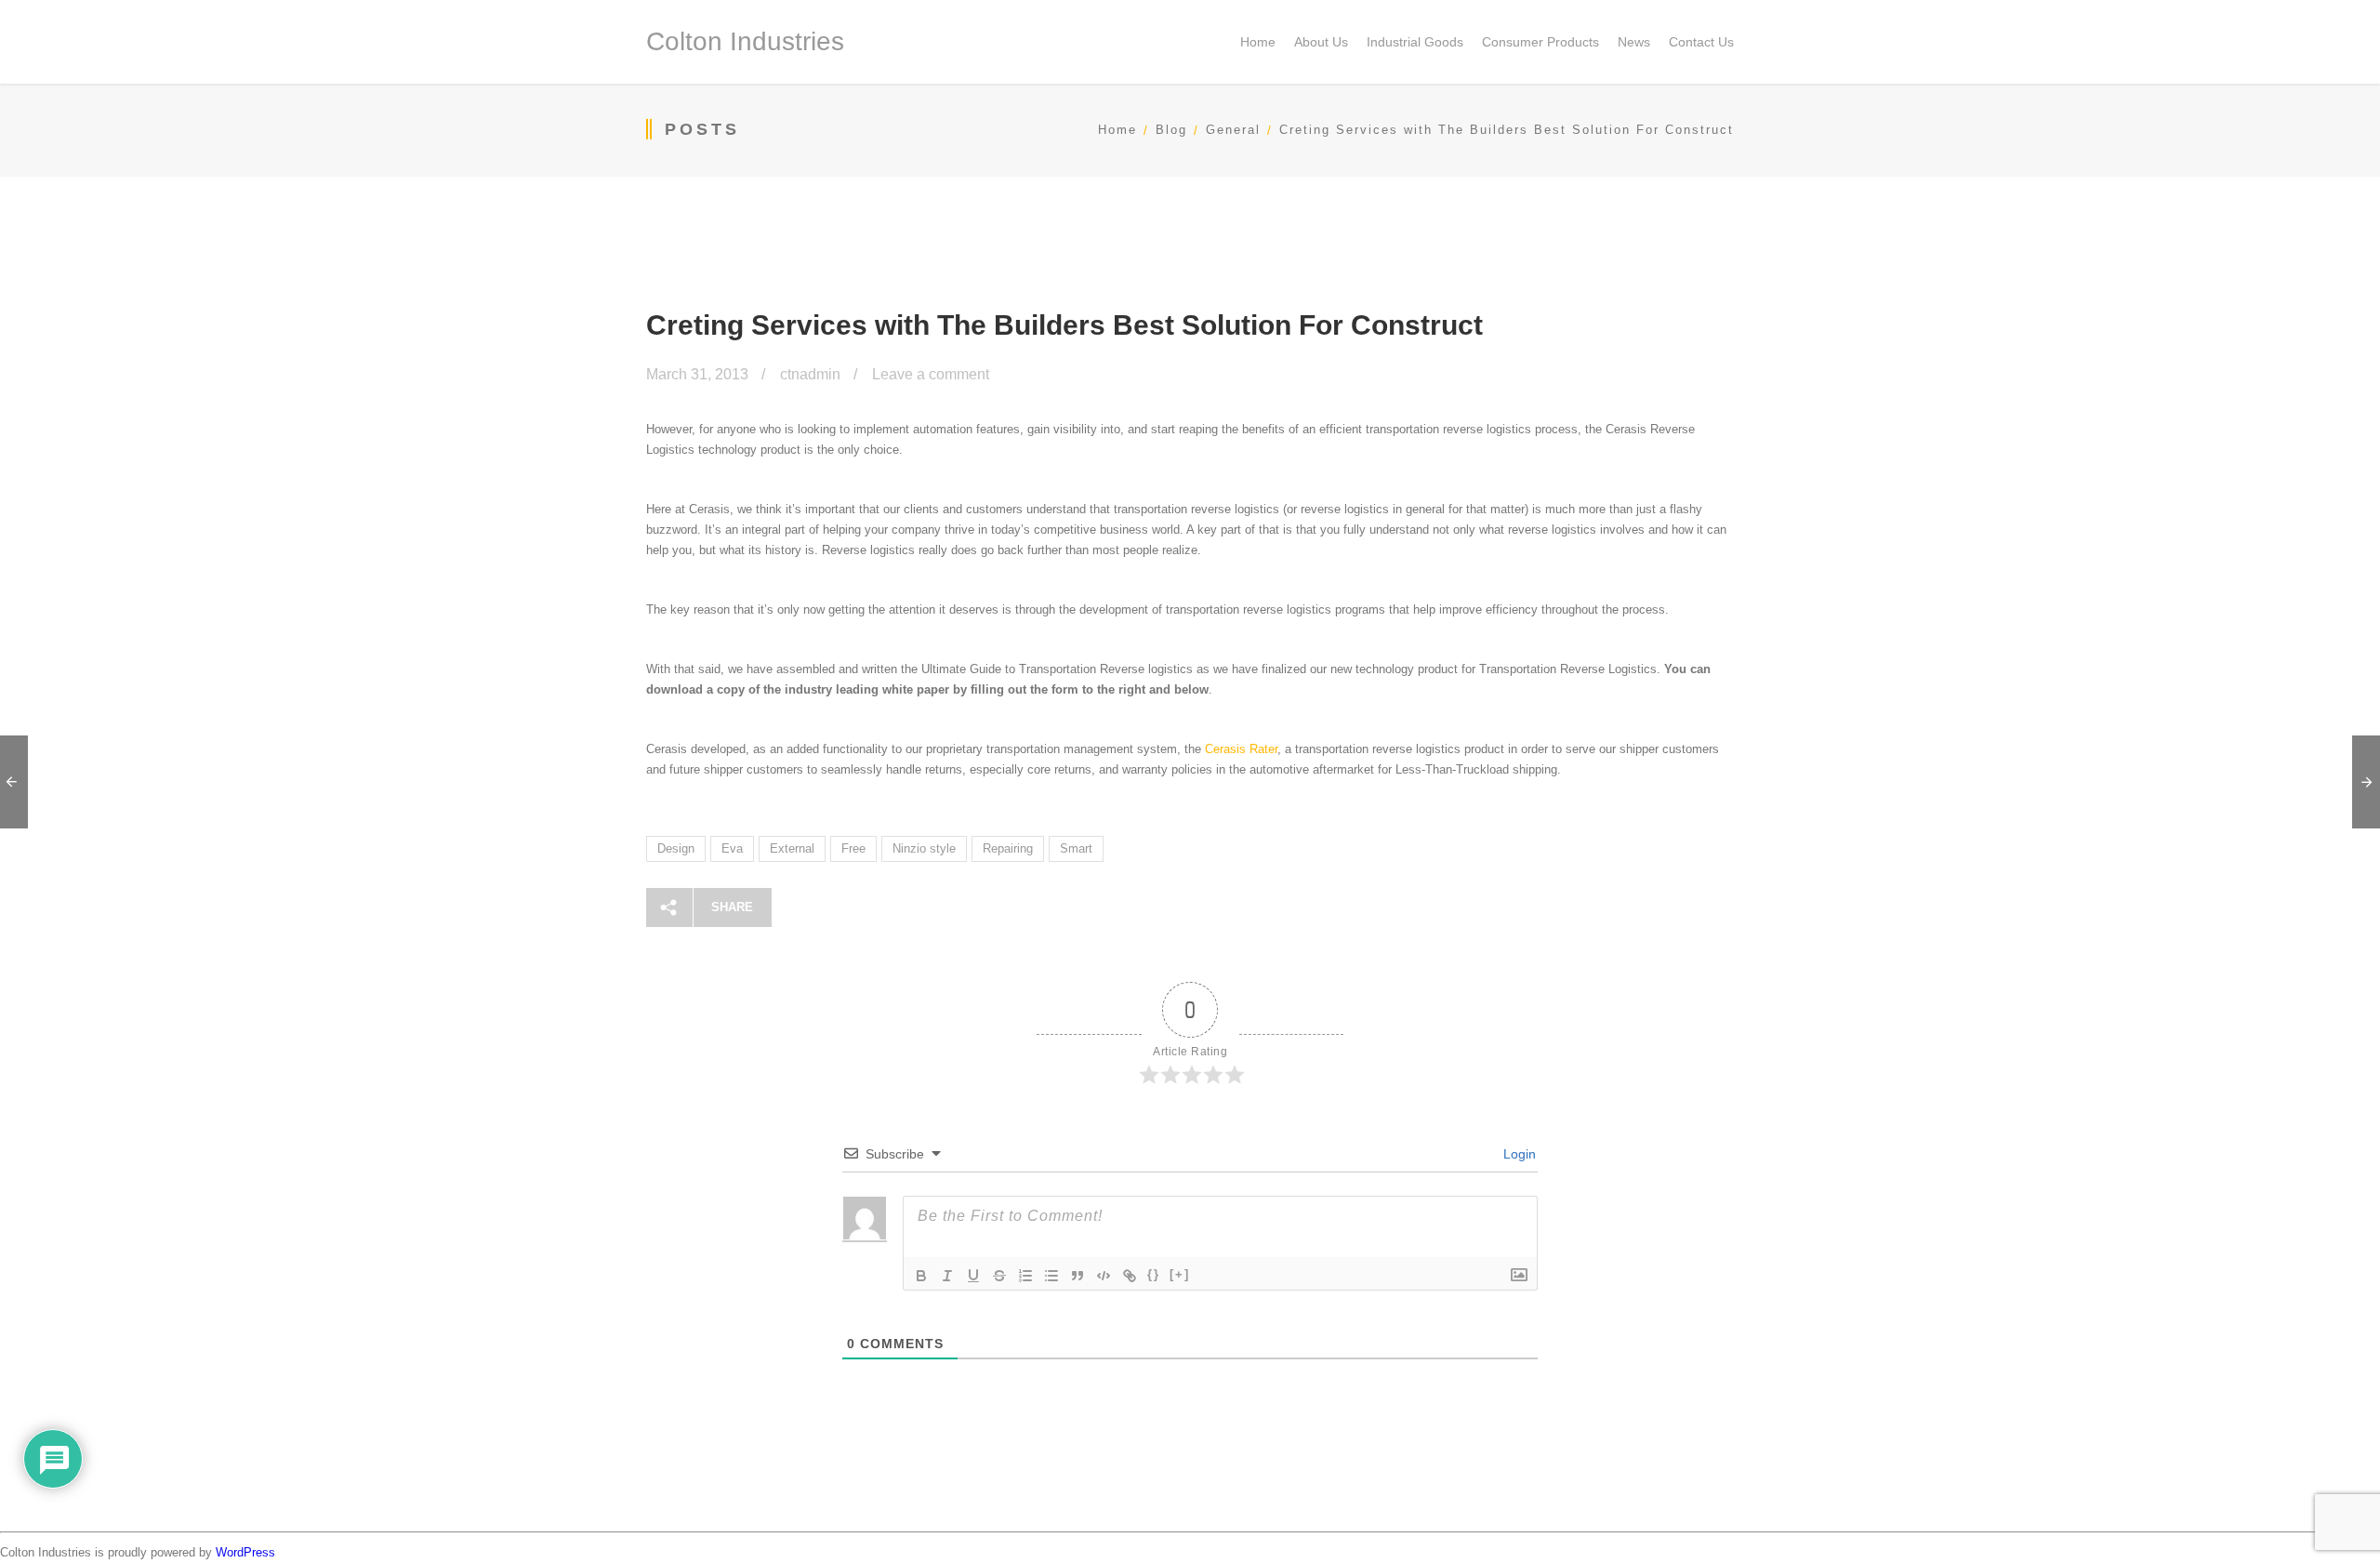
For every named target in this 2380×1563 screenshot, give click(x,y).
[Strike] (999, 1276)
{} (1154, 1274)
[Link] (1130, 1276)
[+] (1180, 1274)
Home (1117, 130)
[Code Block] (1104, 1276)
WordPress (245, 1552)
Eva (732, 848)
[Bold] (921, 1276)
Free (853, 848)
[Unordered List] (1051, 1276)
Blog (1171, 130)
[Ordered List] (1025, 1276)
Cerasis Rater (1241, 749)
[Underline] (973, 1276)
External (792, 848)
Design (676, 848)
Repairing (1008, 848)
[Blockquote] (1078, 1276)
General (1233, 130)
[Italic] (947, 1276)
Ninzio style (924, 848)
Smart (1076, 848)
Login (1518, 1154)
